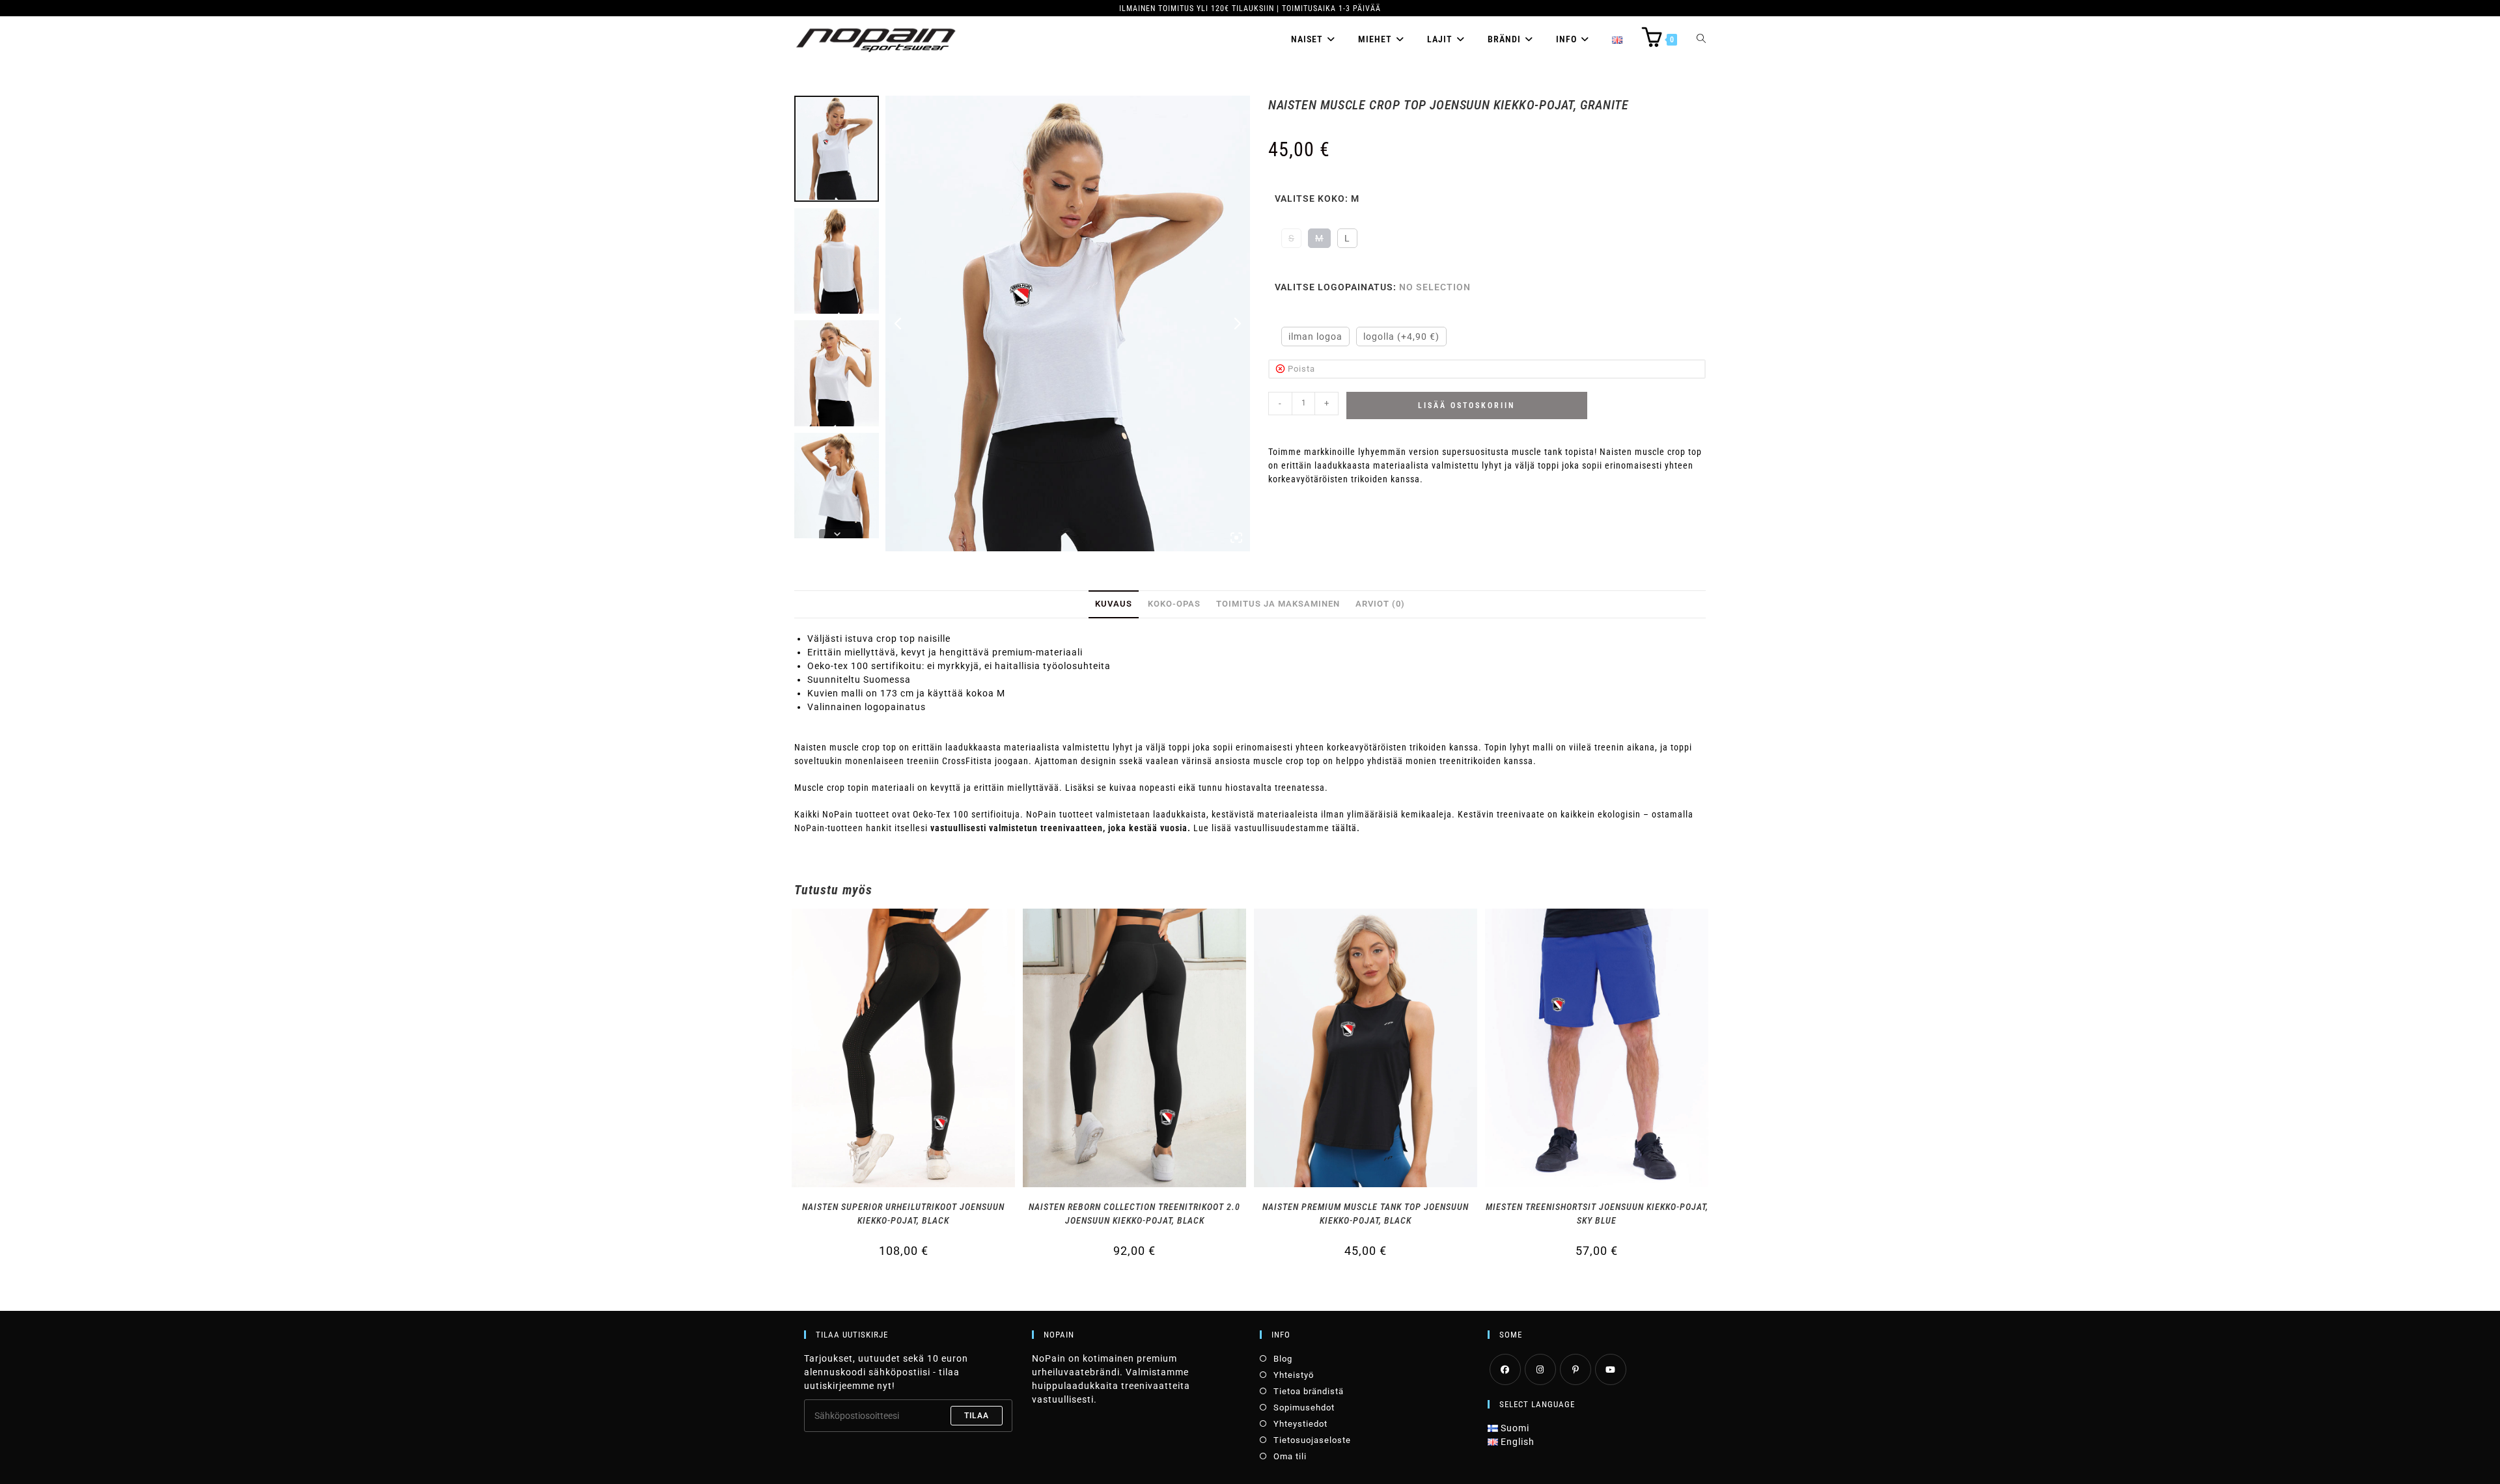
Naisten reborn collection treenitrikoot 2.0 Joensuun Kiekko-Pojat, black (1134, 1214)
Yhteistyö (1294, 1375)
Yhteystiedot (1300, 1424)
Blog (1283, 1359)
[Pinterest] (1576, 1369)
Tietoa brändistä (1309, 1391)
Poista (1301, 369)
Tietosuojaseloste (1312, 1440)
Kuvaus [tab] (1114, 604)
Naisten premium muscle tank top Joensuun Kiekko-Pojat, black (1366, 1214)
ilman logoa (1315, 337)
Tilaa (977, 1416)
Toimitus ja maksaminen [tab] (1278, 604)
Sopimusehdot (1304, 1408)
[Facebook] (1505, 1369)
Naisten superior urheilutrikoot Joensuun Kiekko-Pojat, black (903, 1214)
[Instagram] (1540, 1369)
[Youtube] (1611, 1369)
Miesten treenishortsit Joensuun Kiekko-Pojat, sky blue (1597, 1214)
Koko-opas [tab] (1174, 604)
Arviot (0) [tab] (1380, 604)
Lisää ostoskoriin (1466, 405)
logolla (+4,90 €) (1401, 337)
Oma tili (1290, 1456)
